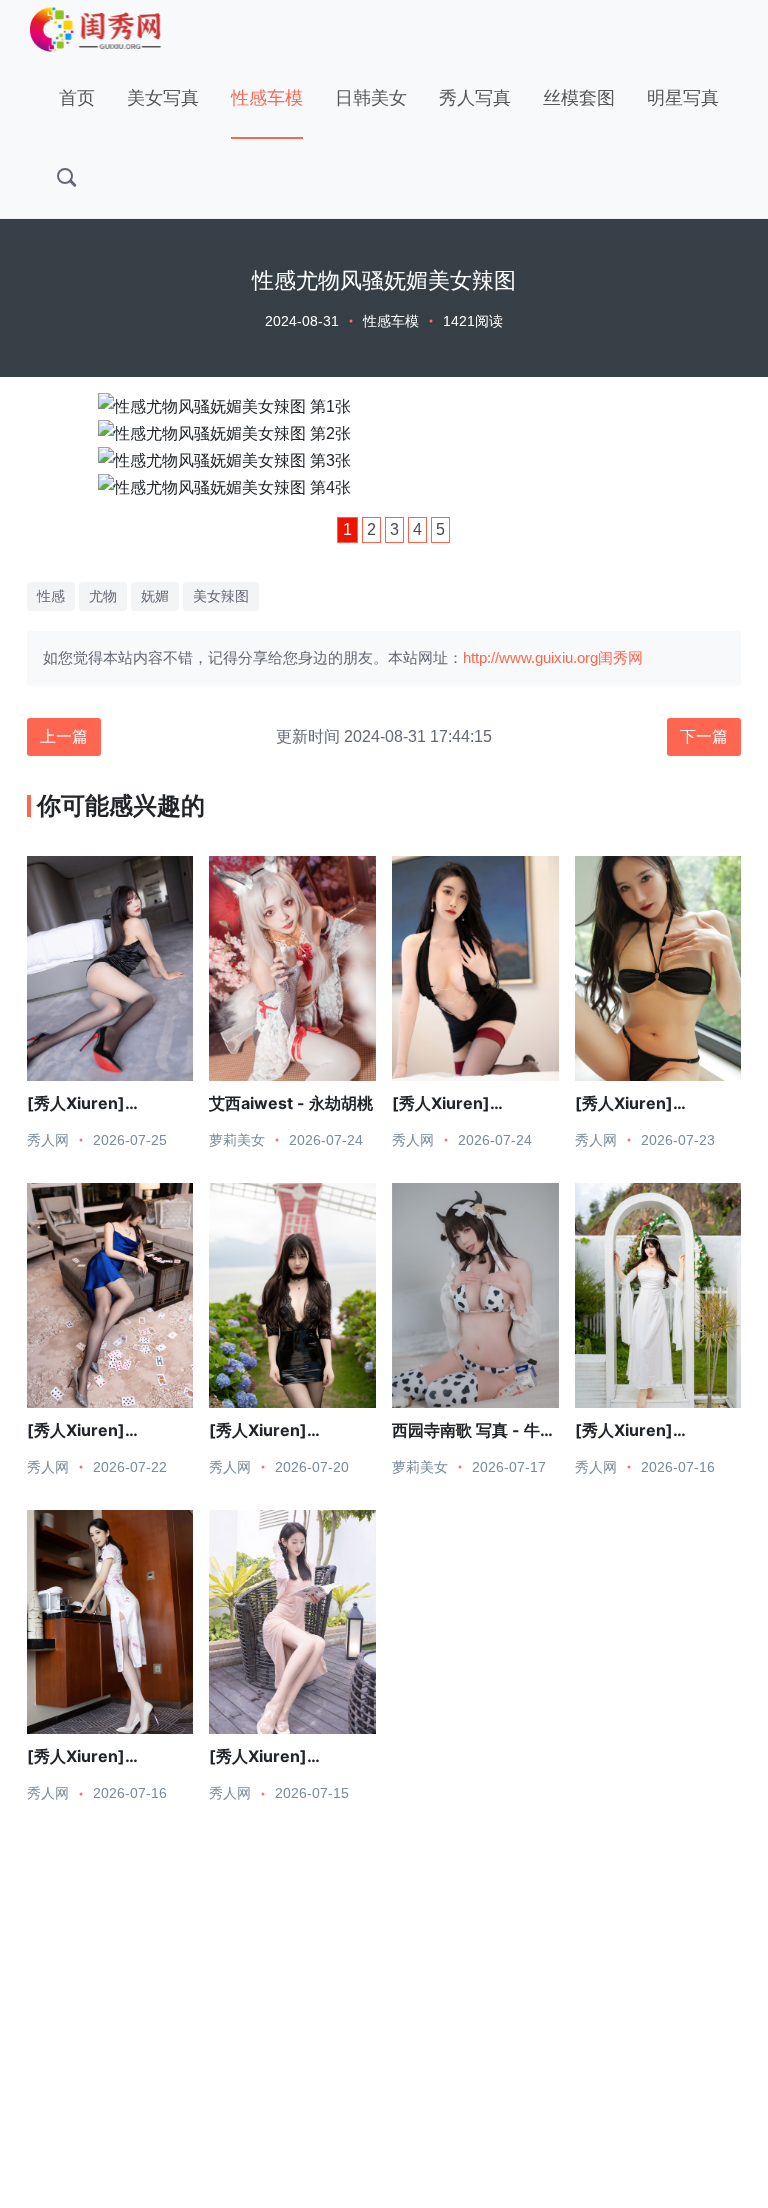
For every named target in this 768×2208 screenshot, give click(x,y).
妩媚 (155, 596)
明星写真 (683, 98)
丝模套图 (579, 98)
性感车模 (267, 98)
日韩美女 (371, 98)
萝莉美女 (237, 1140)
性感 (51, 596)
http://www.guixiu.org (530, 657)
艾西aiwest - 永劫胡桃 (291, 1103)
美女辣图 (221, 596)
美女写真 (163, 98)
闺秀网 (620, 657)
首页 (77, 98)
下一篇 (704, 736)
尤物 (103, 596)
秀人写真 (475, 98)
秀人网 (48, 1140)
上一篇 (64, 736)
